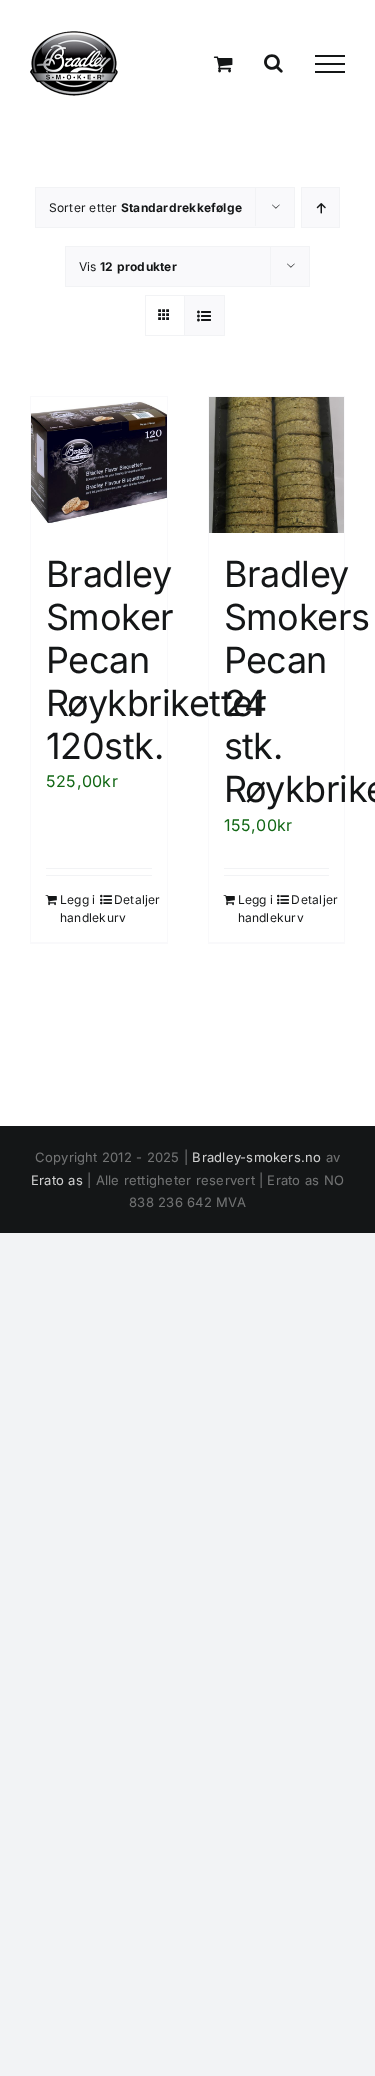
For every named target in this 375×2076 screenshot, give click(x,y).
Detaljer (133, 899)
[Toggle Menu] (330, 64)
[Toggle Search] (273, 63)
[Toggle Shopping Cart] (223, 63)
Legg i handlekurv (79, 908)
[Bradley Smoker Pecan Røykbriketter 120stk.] (99, 465)
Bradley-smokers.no (256, 1157)
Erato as (57, 1180)
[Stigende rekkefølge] (320, 207)
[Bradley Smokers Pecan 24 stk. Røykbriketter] (277, 465)
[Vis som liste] (204, 315)
